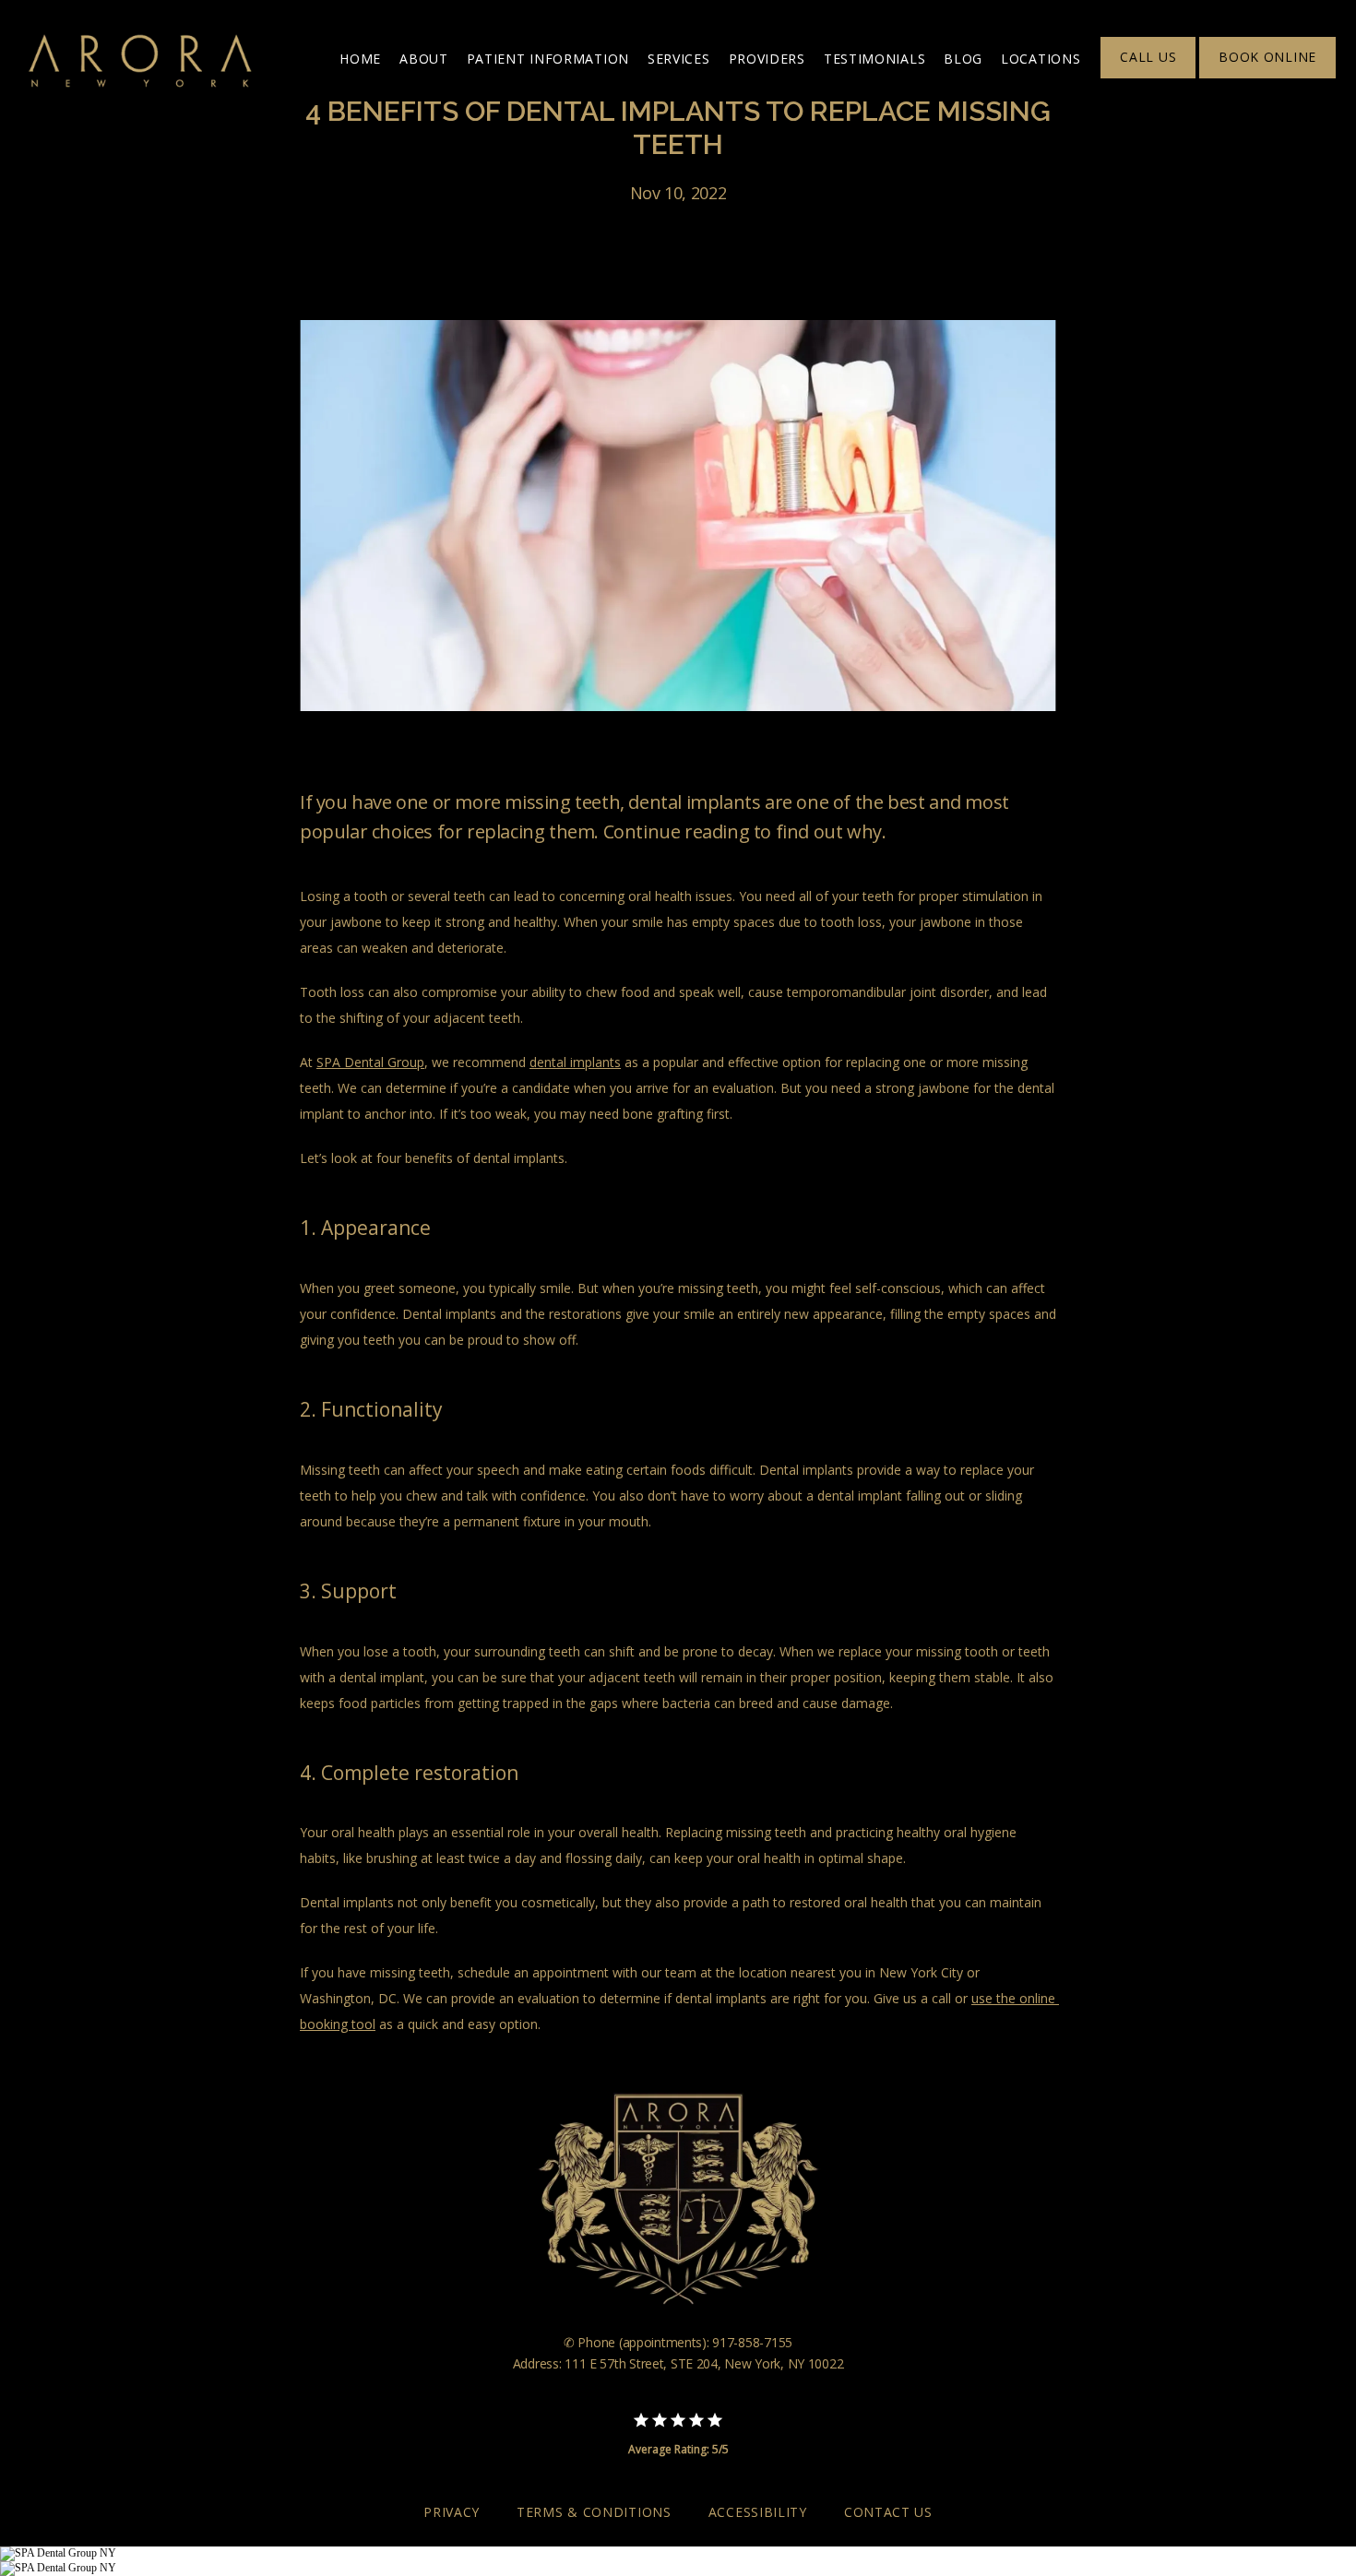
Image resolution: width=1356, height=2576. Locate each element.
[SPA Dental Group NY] (58, 2553)
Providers (767, 59)
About (424, 59)
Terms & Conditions (594, 2512)
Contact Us (888, 2512)
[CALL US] (1148, 77)
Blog (963, 59)
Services (679, 59)
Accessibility (758, 2512)
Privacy (452, 2512)
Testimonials (874, 59)
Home (360, 59)
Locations (1041, 59)
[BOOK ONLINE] (1267, 77)
